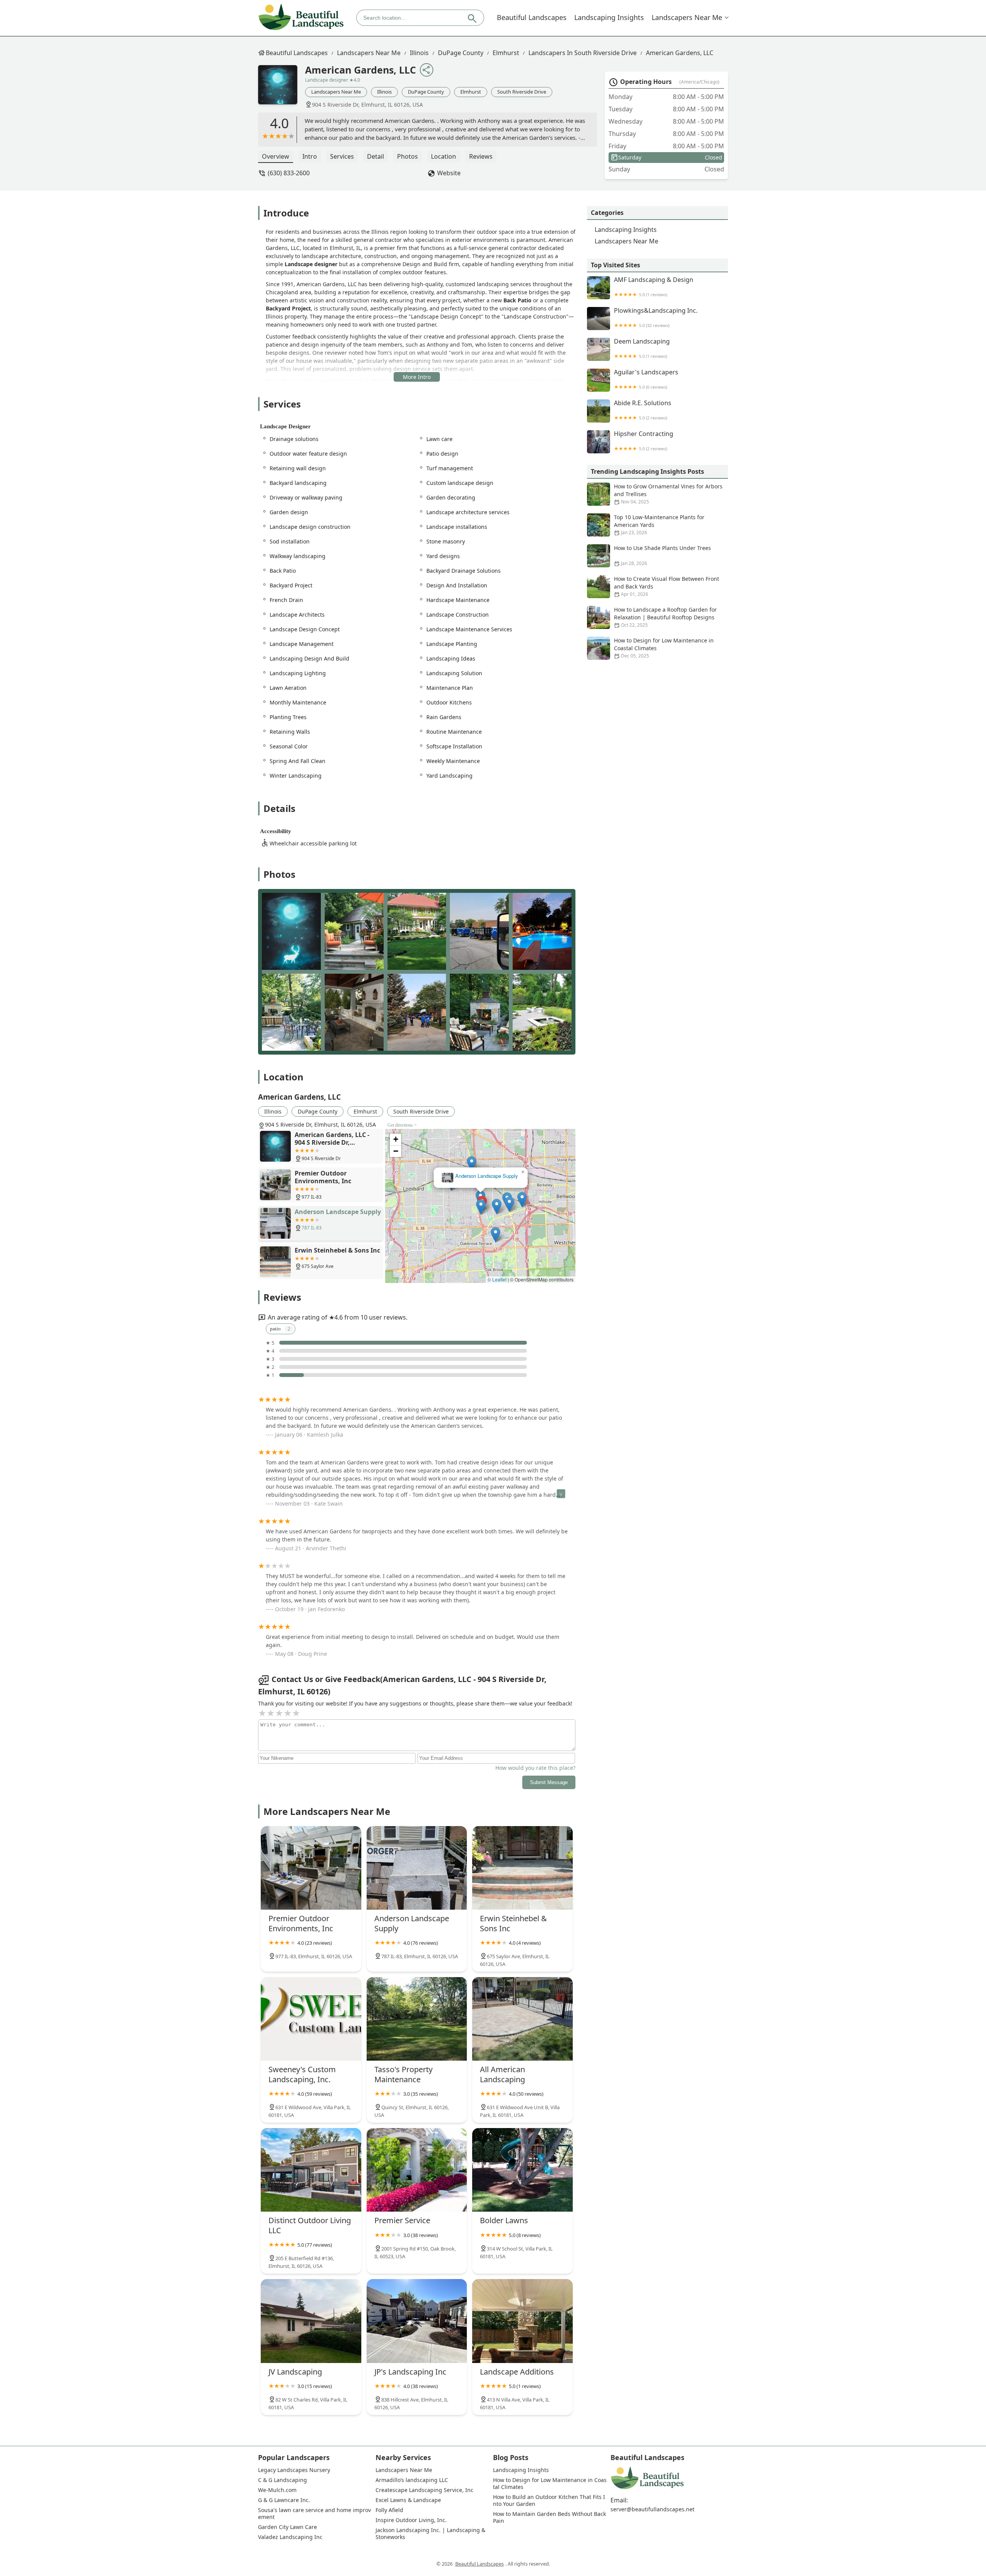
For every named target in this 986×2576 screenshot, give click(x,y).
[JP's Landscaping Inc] (417, 2321)
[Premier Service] (417, 2170)
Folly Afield (389, 2510)
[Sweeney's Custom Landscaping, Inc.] (311, 2019)
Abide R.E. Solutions (643, 410)
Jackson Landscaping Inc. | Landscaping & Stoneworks (431, 2534)
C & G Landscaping (283, 2480)
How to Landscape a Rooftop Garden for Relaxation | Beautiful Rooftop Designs (665, 617)
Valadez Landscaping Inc (290, 2537)
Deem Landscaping (642, 348)
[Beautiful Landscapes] (301, 18)
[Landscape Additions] (522, 2321)
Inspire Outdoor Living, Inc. (411, 2520)
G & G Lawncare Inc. (284, 2500)
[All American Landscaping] (522, 2019)
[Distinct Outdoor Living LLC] (311, 2170)
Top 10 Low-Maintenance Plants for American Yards (659, 525)
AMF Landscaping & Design (654, 287)
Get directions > (402, 1125)
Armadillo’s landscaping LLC (412, 2480)
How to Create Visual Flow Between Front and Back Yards (667, 586)
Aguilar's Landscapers (646, 379)
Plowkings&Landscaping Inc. (656, 318)
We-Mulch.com (277, 2490)
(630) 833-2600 (289, 173)
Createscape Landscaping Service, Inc (424, 2490)
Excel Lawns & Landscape (408, 2500)
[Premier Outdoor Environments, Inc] (311, 1868)
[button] (484, 1226)
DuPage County (461, 53)
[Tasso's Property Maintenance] (417, 2019)
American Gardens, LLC (680, 53)
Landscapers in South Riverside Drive (583, 53)
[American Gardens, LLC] (282, 89)
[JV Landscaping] (311, 2321)
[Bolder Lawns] (522, 2170)
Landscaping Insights (609, 17)
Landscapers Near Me (687, 17)
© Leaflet (497, 1279)
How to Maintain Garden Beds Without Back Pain (550, 2517)
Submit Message (549, 1782)
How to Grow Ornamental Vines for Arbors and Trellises (668, 494)
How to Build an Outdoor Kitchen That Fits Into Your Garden (549, 2501)
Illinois (419, 53)
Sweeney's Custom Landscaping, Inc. (481, 1176)
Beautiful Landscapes (532, 17)
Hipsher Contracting (644, 441)
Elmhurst (506, 53)
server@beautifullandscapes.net (652, 2509)
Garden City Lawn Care (288, 2527)
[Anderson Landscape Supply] (417, 1868)
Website (449, 173)
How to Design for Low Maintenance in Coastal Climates (664, 648)
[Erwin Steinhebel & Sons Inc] (522, 1868)
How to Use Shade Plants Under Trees (662, 555)
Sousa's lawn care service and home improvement (314, 2514)
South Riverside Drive (522, 92)
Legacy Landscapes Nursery (294, 2470)
